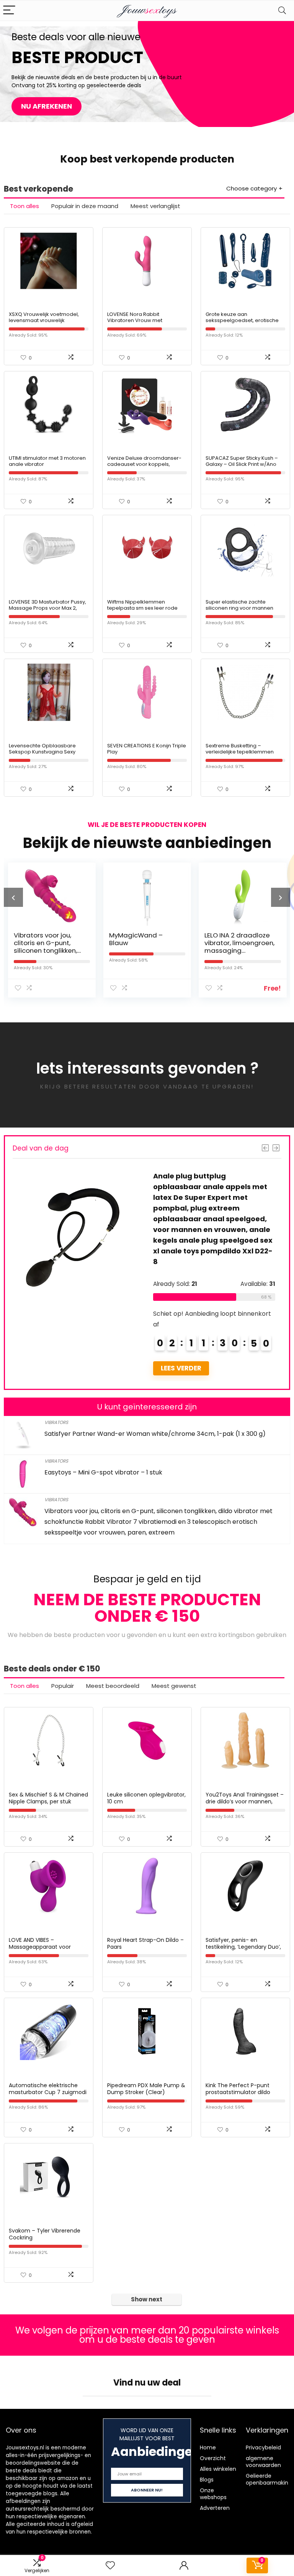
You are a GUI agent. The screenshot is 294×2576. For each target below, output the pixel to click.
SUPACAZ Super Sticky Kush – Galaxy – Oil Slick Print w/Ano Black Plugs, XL (242, 464)
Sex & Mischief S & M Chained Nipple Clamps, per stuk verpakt (48, 1801)
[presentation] (13, 897)
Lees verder (155, 1368)
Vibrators (56, 1422)
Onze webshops (213, 2494)
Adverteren (215, 2508)
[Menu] (9, 11)
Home (208, 2447)
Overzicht (213, 2458)
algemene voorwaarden (263, 2462)
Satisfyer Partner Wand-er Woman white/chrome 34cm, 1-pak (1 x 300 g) (155, 1434)
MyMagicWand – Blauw (101, 939)
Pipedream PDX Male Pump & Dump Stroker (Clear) (146, 2089)
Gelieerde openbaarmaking (269, 2479)
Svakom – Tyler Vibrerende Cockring (45, 2234)
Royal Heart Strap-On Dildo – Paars (145, 1943)
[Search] (282, 11)
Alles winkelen (218, 2469)
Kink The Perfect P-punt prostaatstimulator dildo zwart (238, 2092)
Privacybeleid (263, 2447)
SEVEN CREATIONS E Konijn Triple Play (147, 749)
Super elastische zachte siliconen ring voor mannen (239, 605)
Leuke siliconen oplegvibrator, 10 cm (146, 1798)
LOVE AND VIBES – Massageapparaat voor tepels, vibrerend (40, 1947)
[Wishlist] (110, 2565)
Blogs (207, 2480)
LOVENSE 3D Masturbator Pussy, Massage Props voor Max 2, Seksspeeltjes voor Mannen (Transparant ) (47, 611)
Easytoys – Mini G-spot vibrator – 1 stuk (103, 1472)
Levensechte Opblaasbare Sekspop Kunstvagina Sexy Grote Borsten (42, 752)
